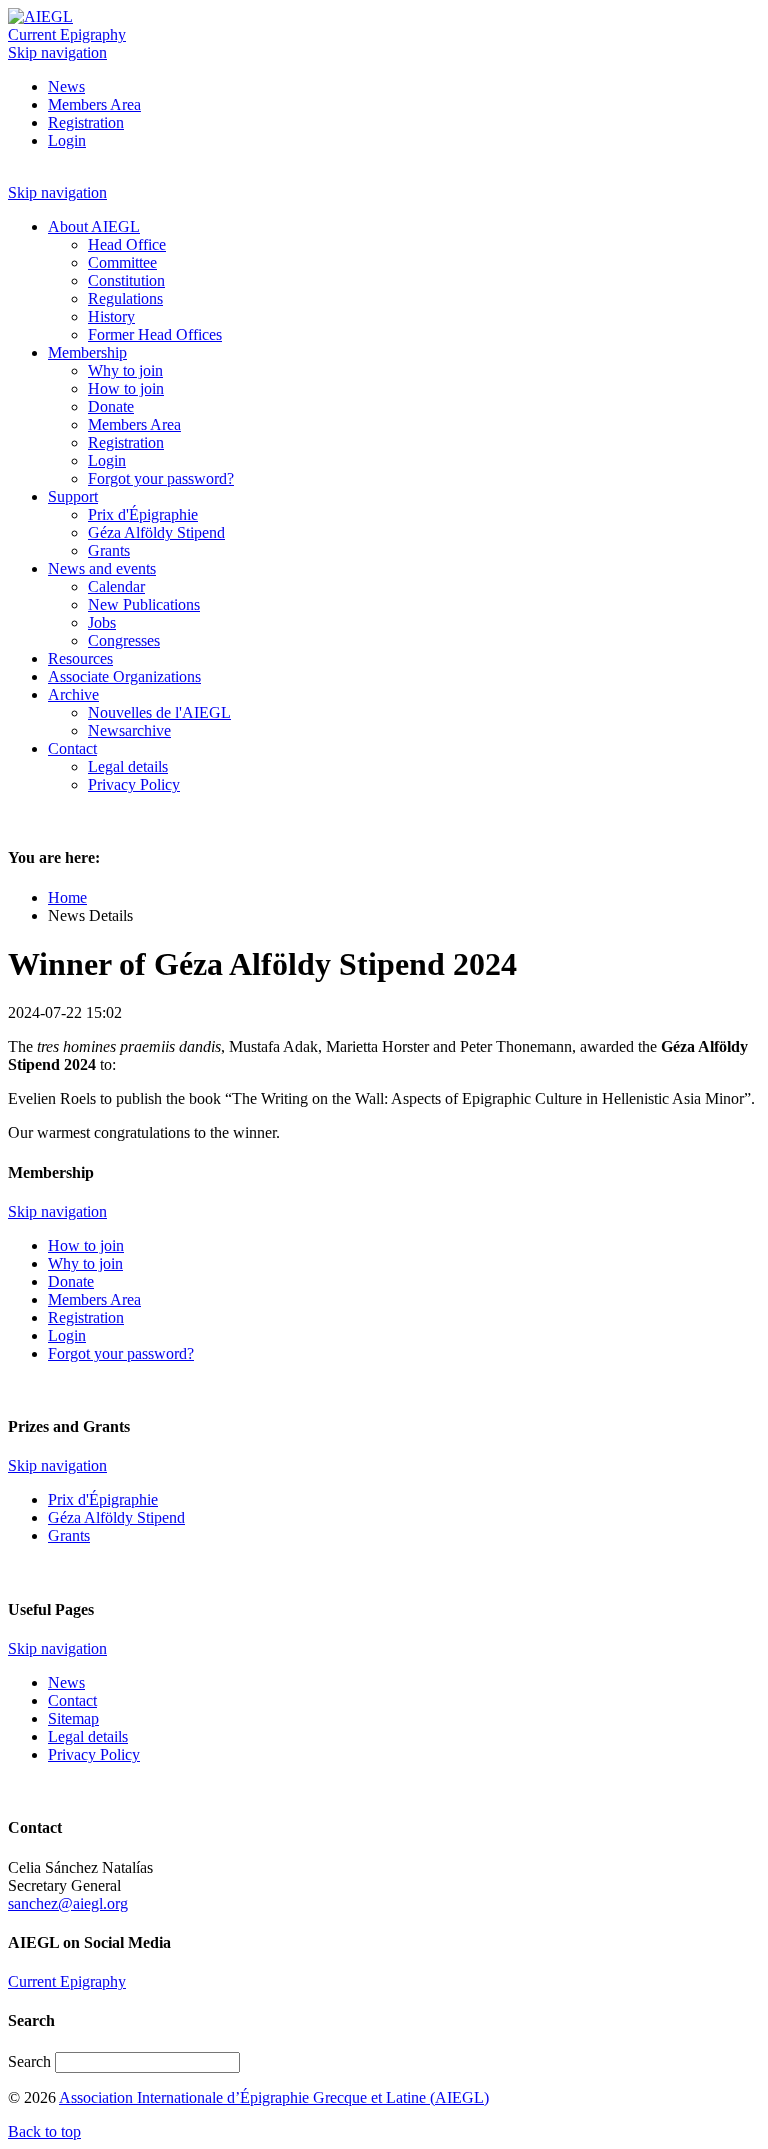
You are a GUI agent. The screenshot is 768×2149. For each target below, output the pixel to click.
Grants (69, 1535)
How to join (86, 1245)
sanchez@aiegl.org (68, 1903)
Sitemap (73, 1718)
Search (31, 2061)
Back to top (44, 2131)
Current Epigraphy (67, 34)
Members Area (94, 104)
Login (67, 140)
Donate (71, 1281)
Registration (86, 122)
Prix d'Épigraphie (103, 1499)
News (66, 86)
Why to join (85, 1263)
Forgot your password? (121, 1353)
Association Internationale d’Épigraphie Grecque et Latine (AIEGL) (274, 2097)
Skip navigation (57, 52)
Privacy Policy (94, 1754)
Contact (72, 1700)
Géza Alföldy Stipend (116, 1517)
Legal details (88, 1736)
